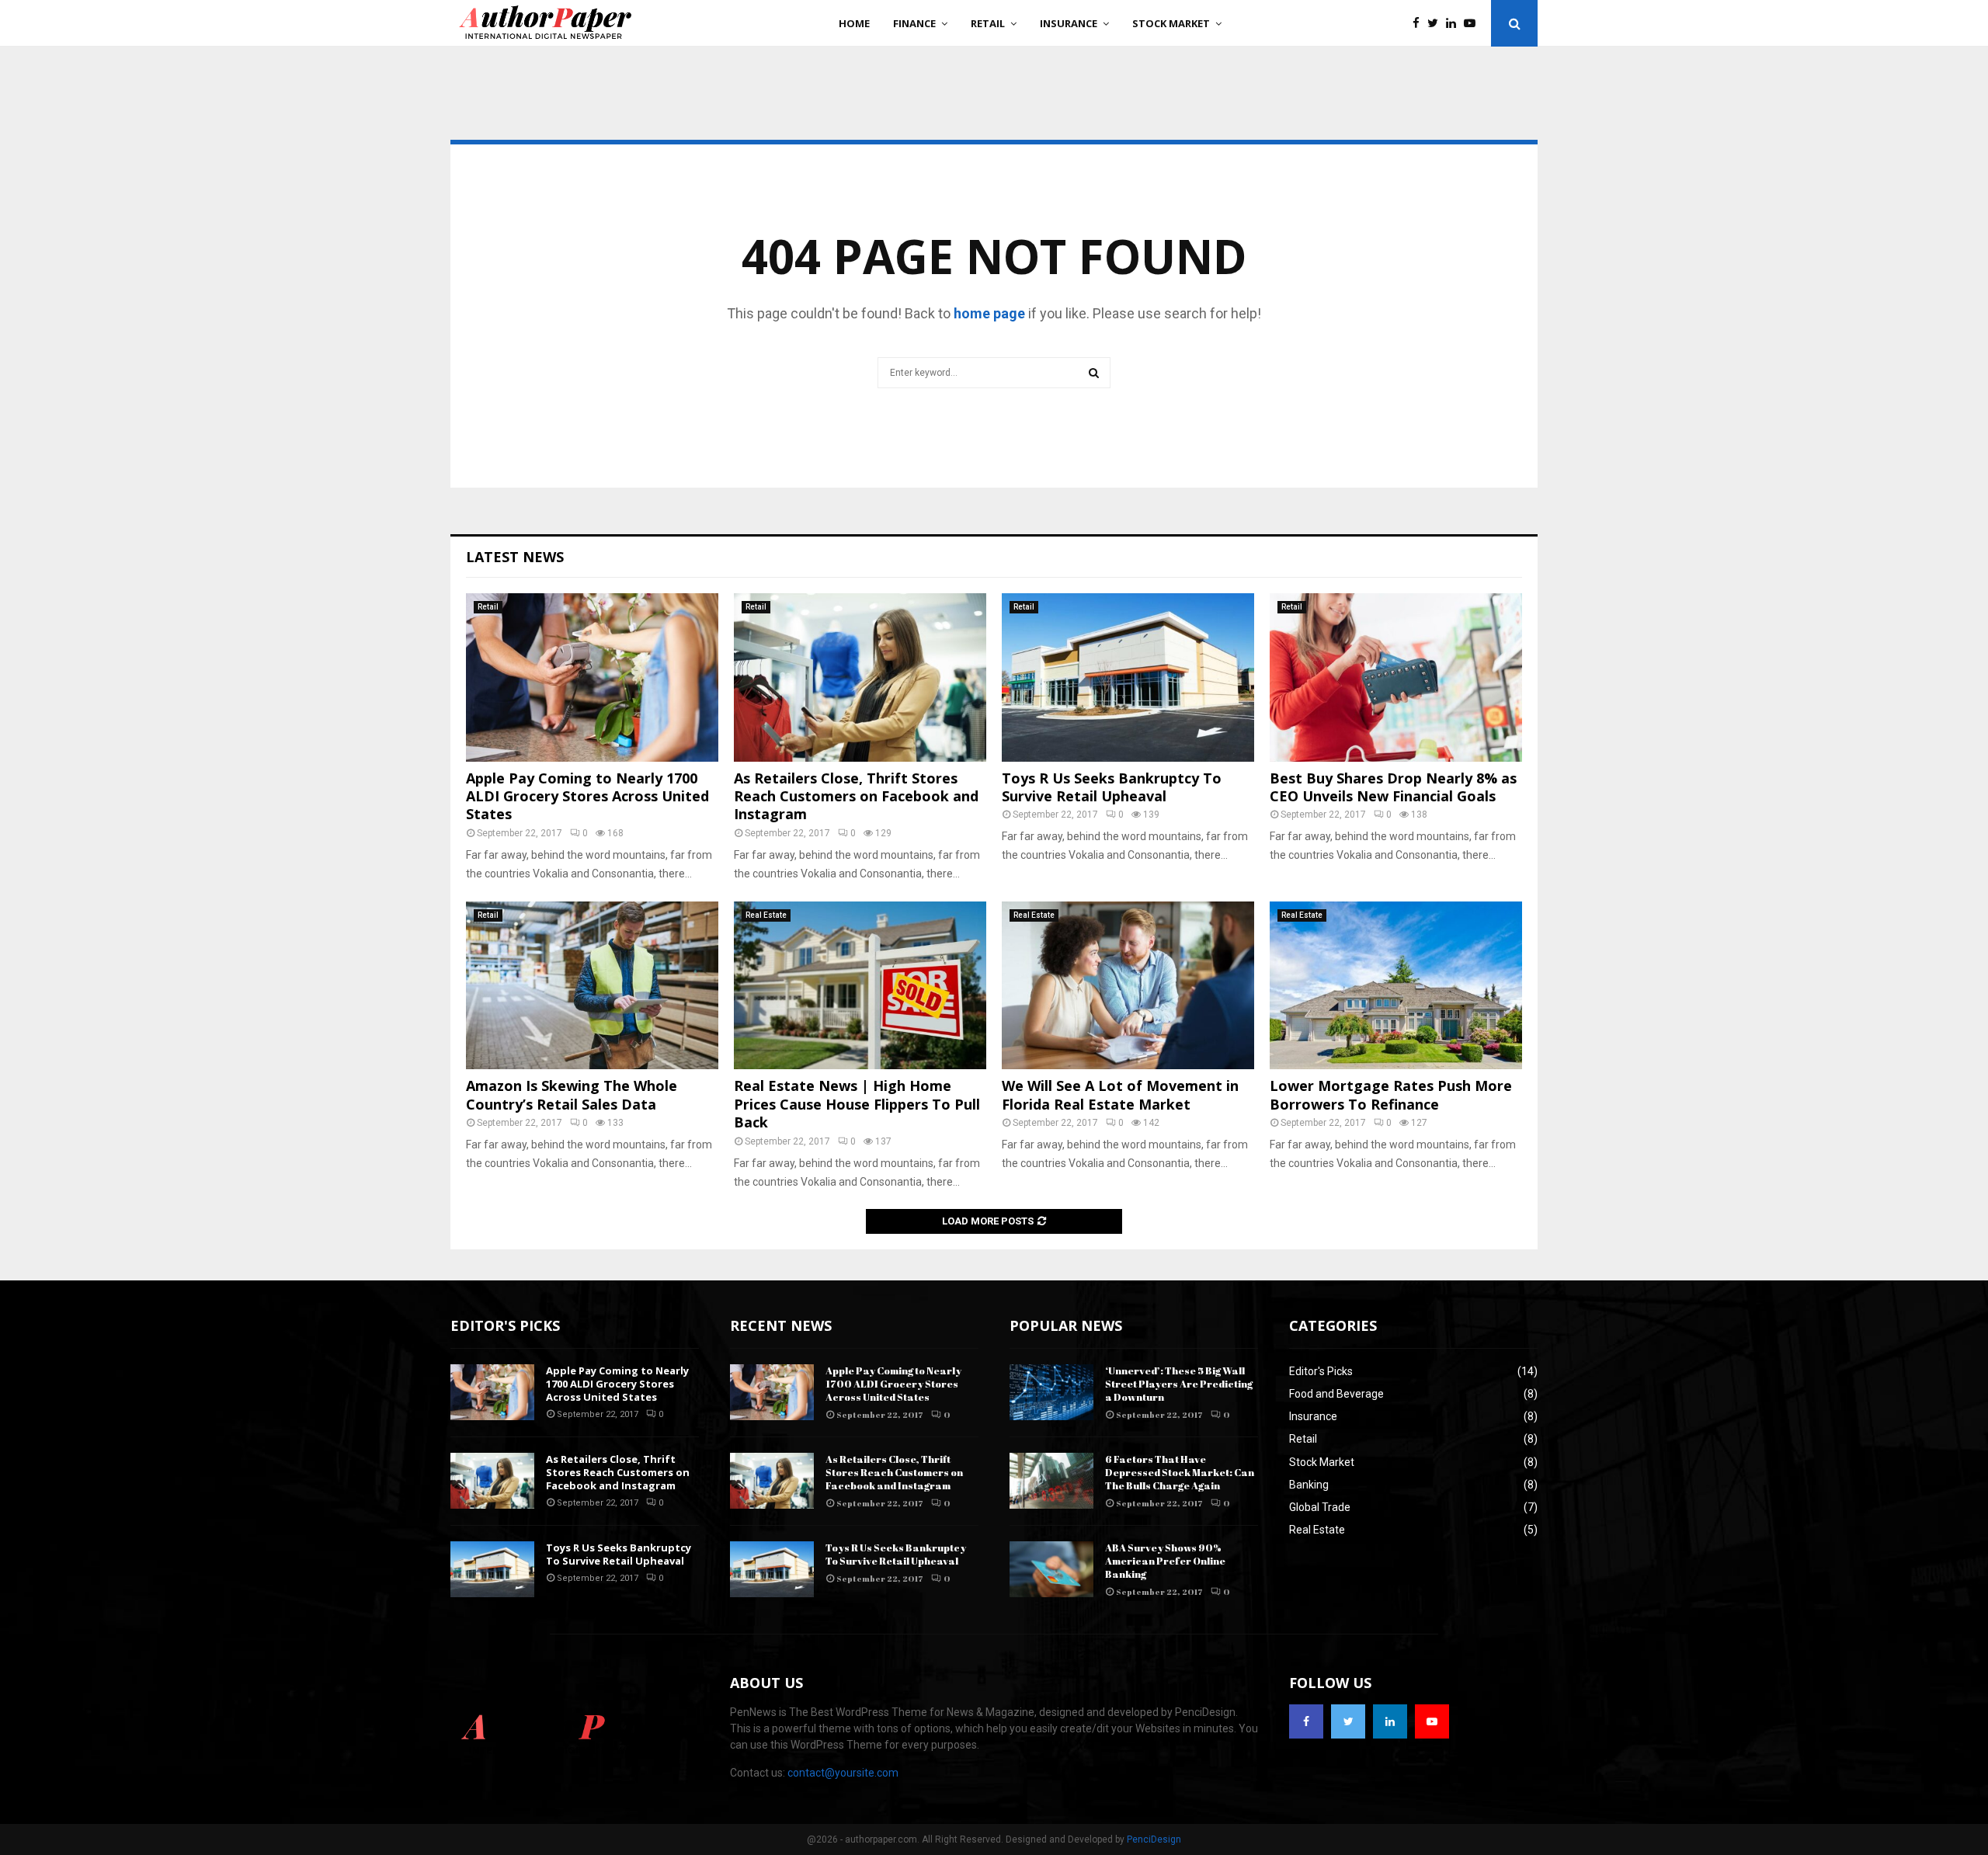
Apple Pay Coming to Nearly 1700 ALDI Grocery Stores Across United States (587, 796)
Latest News (515, 557)
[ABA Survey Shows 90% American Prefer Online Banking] (1051, 1569)
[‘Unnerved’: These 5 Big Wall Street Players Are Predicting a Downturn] (1051, 1392)
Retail (988, 23)
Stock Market (1171, 23)
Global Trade (1320, 1507)
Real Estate (766, 915)
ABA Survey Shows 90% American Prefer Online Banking (1165, 1561)
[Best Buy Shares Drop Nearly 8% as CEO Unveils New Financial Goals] (1396, 677)
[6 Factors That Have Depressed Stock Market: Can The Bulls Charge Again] (1051, 1481)
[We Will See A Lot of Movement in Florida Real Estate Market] (1128, 986)
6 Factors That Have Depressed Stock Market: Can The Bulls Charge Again (1180, 1472)
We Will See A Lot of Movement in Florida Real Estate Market (1120, 1094)
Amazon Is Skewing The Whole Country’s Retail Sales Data (572, 1094)
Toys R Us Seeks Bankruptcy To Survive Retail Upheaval (1112, 787)
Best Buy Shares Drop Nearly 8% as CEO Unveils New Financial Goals (1393, 787)
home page (989, 313)
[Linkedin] (1455, 24)
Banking (1309, 1485)
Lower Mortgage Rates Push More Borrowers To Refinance (1391, 1094)
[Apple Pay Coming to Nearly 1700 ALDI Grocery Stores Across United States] (592, 677)
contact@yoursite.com (843, 1773)
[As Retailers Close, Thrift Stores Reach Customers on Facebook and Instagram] (860, 677)
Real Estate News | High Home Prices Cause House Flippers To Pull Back (857, 1104)
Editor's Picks (1321, 1371)
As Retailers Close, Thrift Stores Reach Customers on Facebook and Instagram (856, 796)
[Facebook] (1420, 24)
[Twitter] (1437, 24)
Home (854, 23)
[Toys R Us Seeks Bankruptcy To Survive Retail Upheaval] (1128, 677)
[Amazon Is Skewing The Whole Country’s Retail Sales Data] (592, 986)
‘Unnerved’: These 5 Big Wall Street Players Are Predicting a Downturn (1179, 1384)
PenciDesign (1154, 1839)
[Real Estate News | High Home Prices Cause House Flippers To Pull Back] (860, 986)
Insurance (1069, 23)
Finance (914, 23)
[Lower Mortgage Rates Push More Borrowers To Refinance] (1396, 986)
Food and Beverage (1336, 1394)
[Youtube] (1474, 24)
